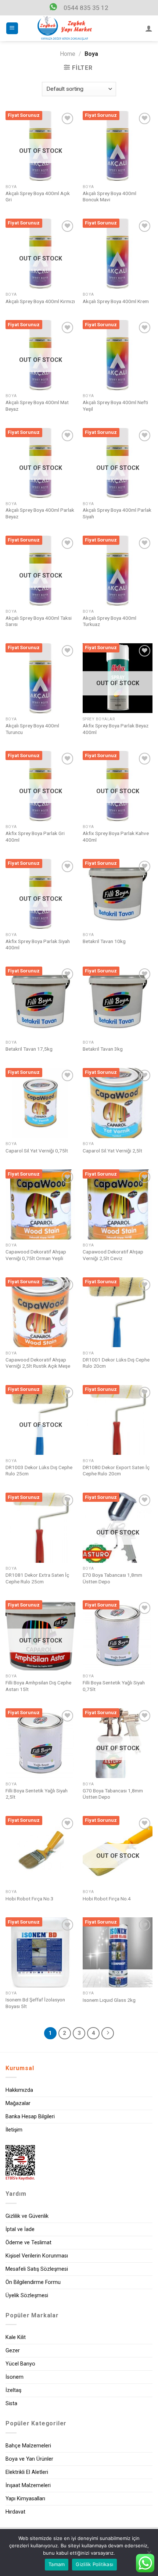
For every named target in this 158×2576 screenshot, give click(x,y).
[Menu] (12, 28)
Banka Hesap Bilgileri (30, 2117)
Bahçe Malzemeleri (28, 2446)
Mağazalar (18, 2103)
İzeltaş (13, 2390)
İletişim (14, 2130)
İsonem (15, 2377)
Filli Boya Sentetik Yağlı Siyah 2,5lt (37, 1794)
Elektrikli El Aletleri (27, 2472)
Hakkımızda (19, 2090)
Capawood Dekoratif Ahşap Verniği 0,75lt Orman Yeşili (36, 1255)
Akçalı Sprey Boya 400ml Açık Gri (38, 197)
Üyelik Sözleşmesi (27, 2296)
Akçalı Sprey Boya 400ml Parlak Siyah (117, 513)
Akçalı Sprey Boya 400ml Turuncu (32, 729)
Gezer (13, 2351)
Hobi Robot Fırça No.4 (107, 1899)
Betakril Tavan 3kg (103, 1049)
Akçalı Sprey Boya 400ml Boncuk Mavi (109, 197)
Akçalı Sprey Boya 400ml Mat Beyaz (37, 406)
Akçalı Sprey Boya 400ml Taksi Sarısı (39, 621)
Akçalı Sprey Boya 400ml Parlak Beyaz (40, 513)
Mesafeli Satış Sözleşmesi (37, 2269)
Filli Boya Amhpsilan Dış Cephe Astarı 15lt (38, 1686)
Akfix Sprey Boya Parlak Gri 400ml (35, 837)
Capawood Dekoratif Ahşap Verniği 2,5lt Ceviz (113, 1255)
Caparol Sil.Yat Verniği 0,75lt (37, 1151)
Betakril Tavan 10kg (104, 941)
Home (68, 54)
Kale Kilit (16, 2337)
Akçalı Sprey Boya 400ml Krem (116, 301)
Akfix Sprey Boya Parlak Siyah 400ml (38, 945)
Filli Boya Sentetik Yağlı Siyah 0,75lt (114, 1686)
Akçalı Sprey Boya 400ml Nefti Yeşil (115, 406)
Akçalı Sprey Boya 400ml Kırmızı (40, 301)
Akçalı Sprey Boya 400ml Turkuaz (109, 621)
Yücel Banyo (20, 2364)
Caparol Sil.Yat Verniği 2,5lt (112, 1151)
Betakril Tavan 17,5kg (29, 1049)
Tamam (57, 2564)
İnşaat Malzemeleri (28, 2485)
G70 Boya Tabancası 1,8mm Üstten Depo (113, 1794)
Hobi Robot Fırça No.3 (30, 1899)
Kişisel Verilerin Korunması (37, 2256)
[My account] (149, 28)
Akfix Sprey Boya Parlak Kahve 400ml (116, 837)
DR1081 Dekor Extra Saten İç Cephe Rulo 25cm (37, 1578)
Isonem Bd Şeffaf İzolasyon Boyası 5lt (35, 2003)
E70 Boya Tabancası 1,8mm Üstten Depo (112, 1578)
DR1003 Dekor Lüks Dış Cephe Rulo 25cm (39, 1471)
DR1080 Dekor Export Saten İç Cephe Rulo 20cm (116, 1471)
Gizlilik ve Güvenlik (27, 2216)
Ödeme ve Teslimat (28, 2243)
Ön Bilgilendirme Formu (33, 2282)
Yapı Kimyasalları (25, 2499)
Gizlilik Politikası (94, 2564)
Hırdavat (15, 2512)
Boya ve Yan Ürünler (29, 2459)
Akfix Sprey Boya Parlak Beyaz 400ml (116, 729)
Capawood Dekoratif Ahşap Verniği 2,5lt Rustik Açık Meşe (38, 1363)
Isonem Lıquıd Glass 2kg (109, 2000)
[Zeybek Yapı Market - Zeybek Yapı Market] (65, 28)
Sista (11, 2404)
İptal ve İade (20, 2229)
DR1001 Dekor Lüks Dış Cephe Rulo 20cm (116, 1363)
